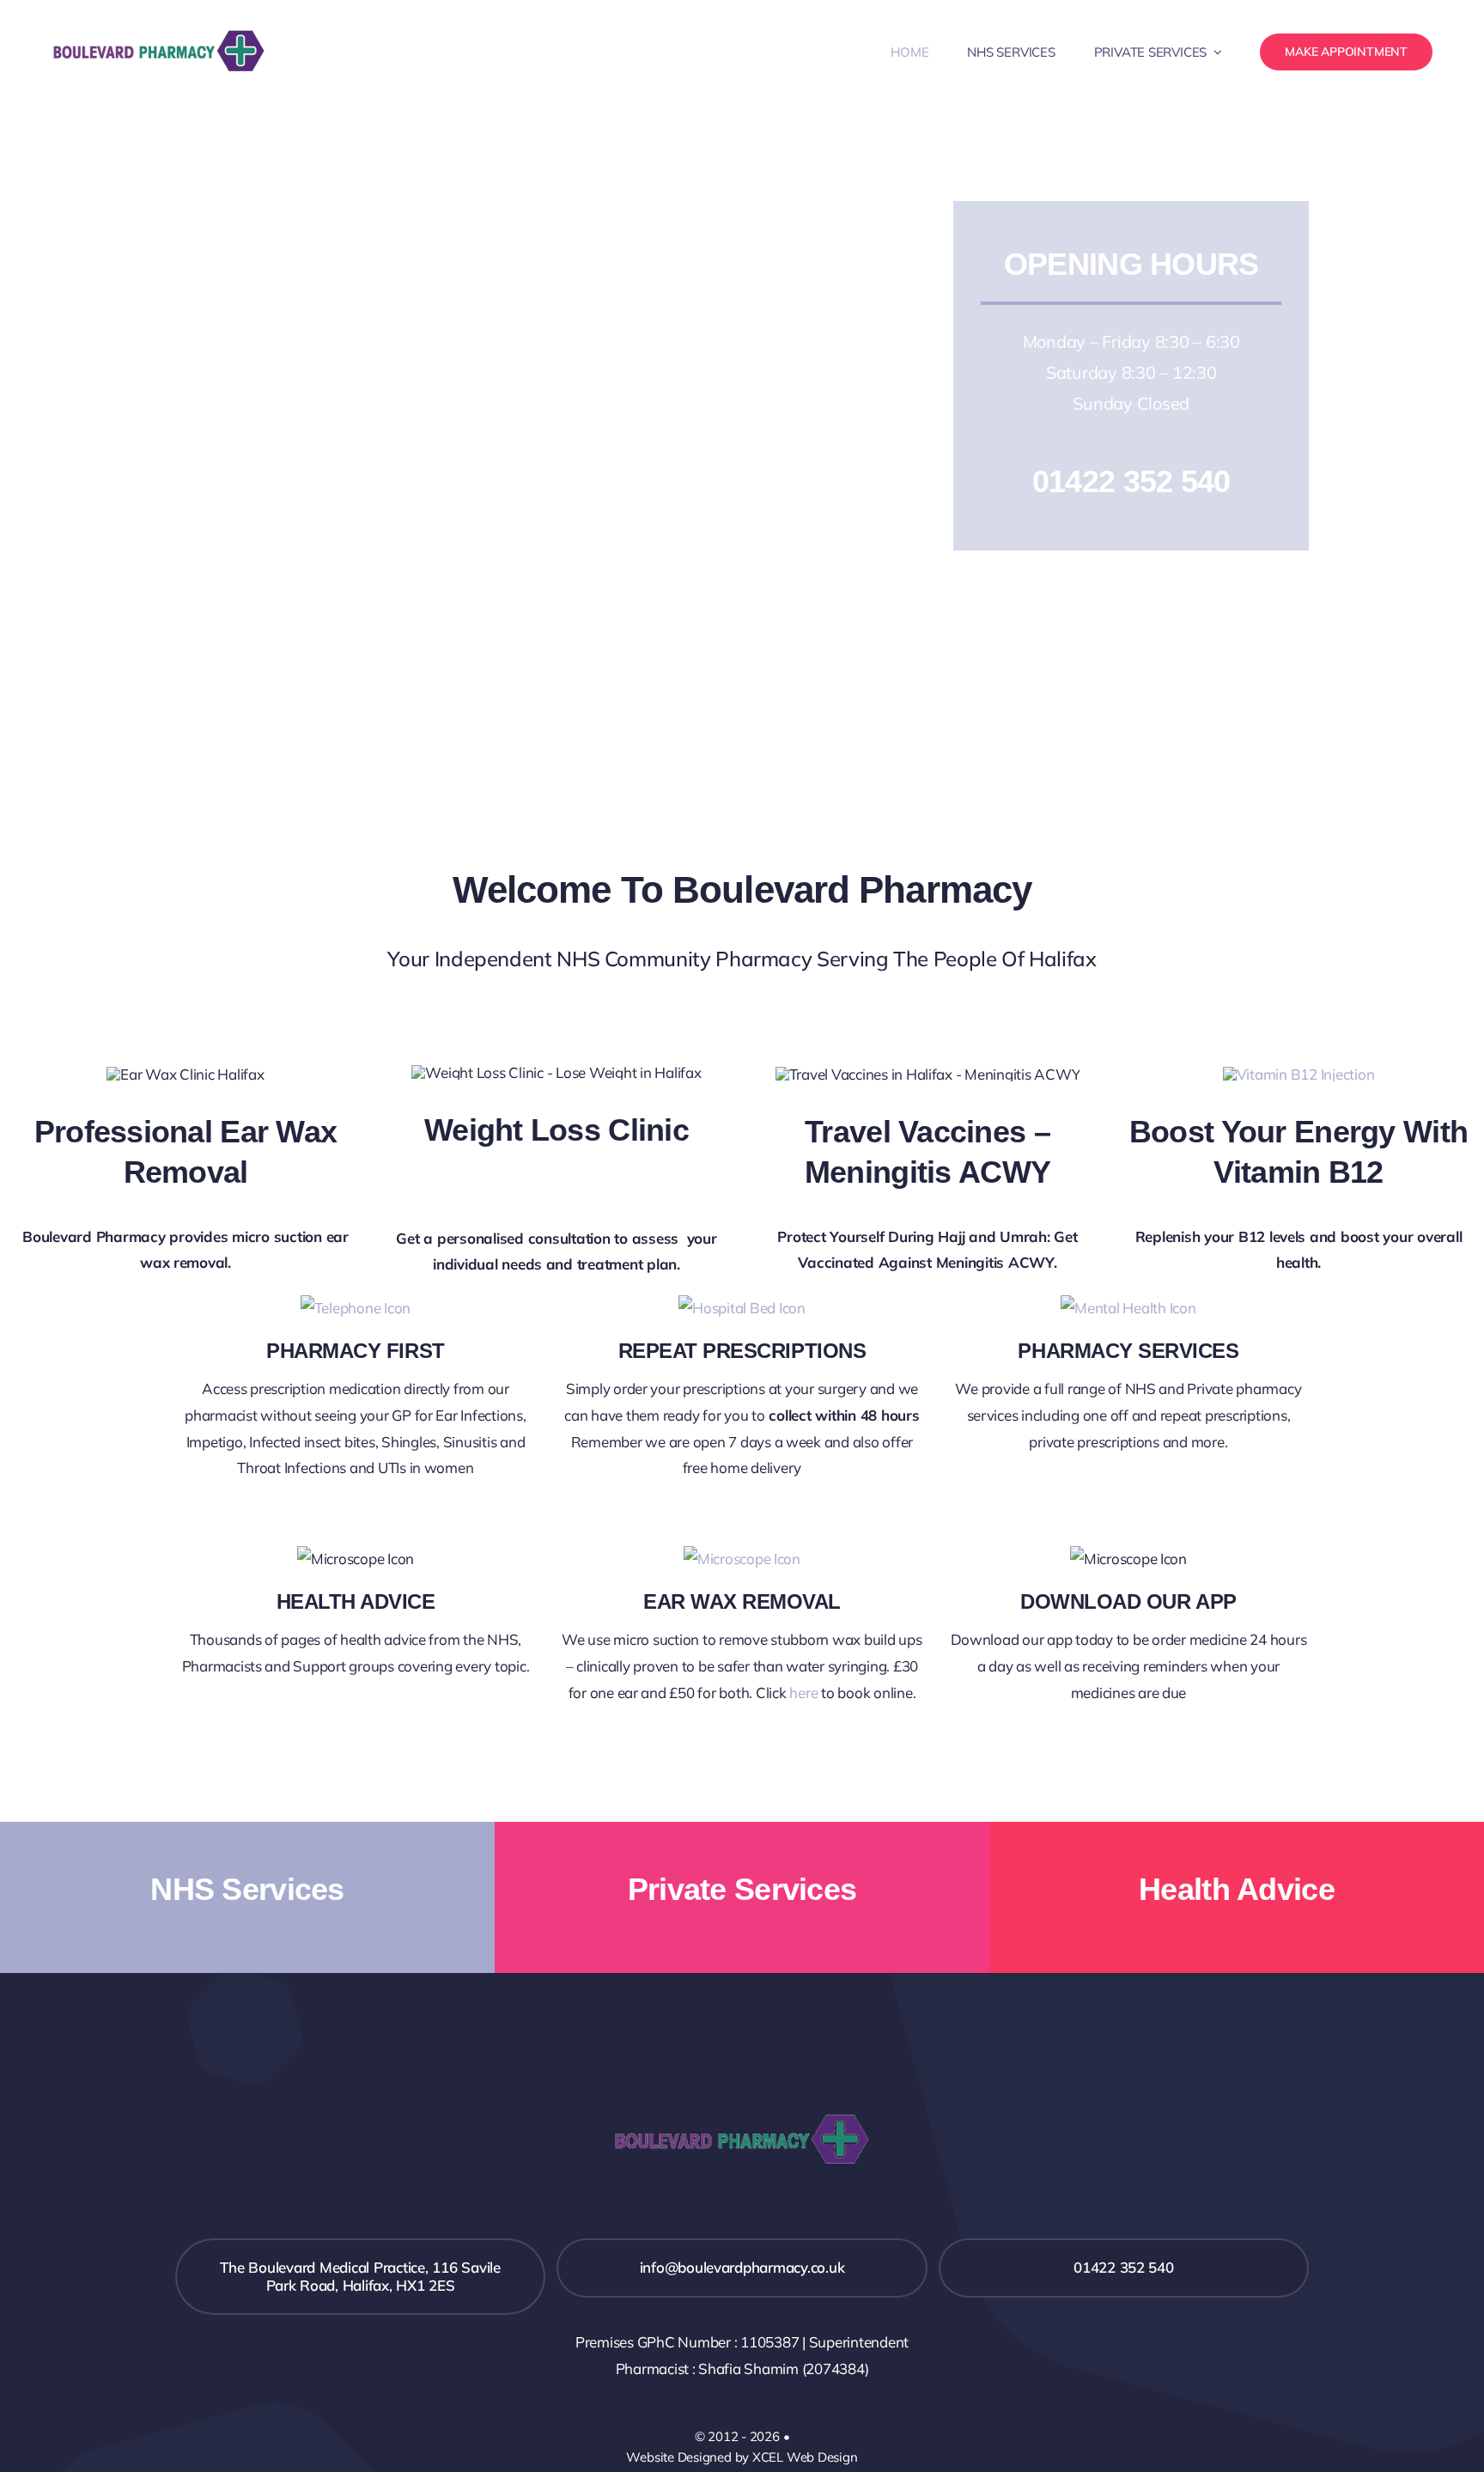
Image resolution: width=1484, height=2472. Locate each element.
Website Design (672, 2457)
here (803, 1693)
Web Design (822, 2457)
